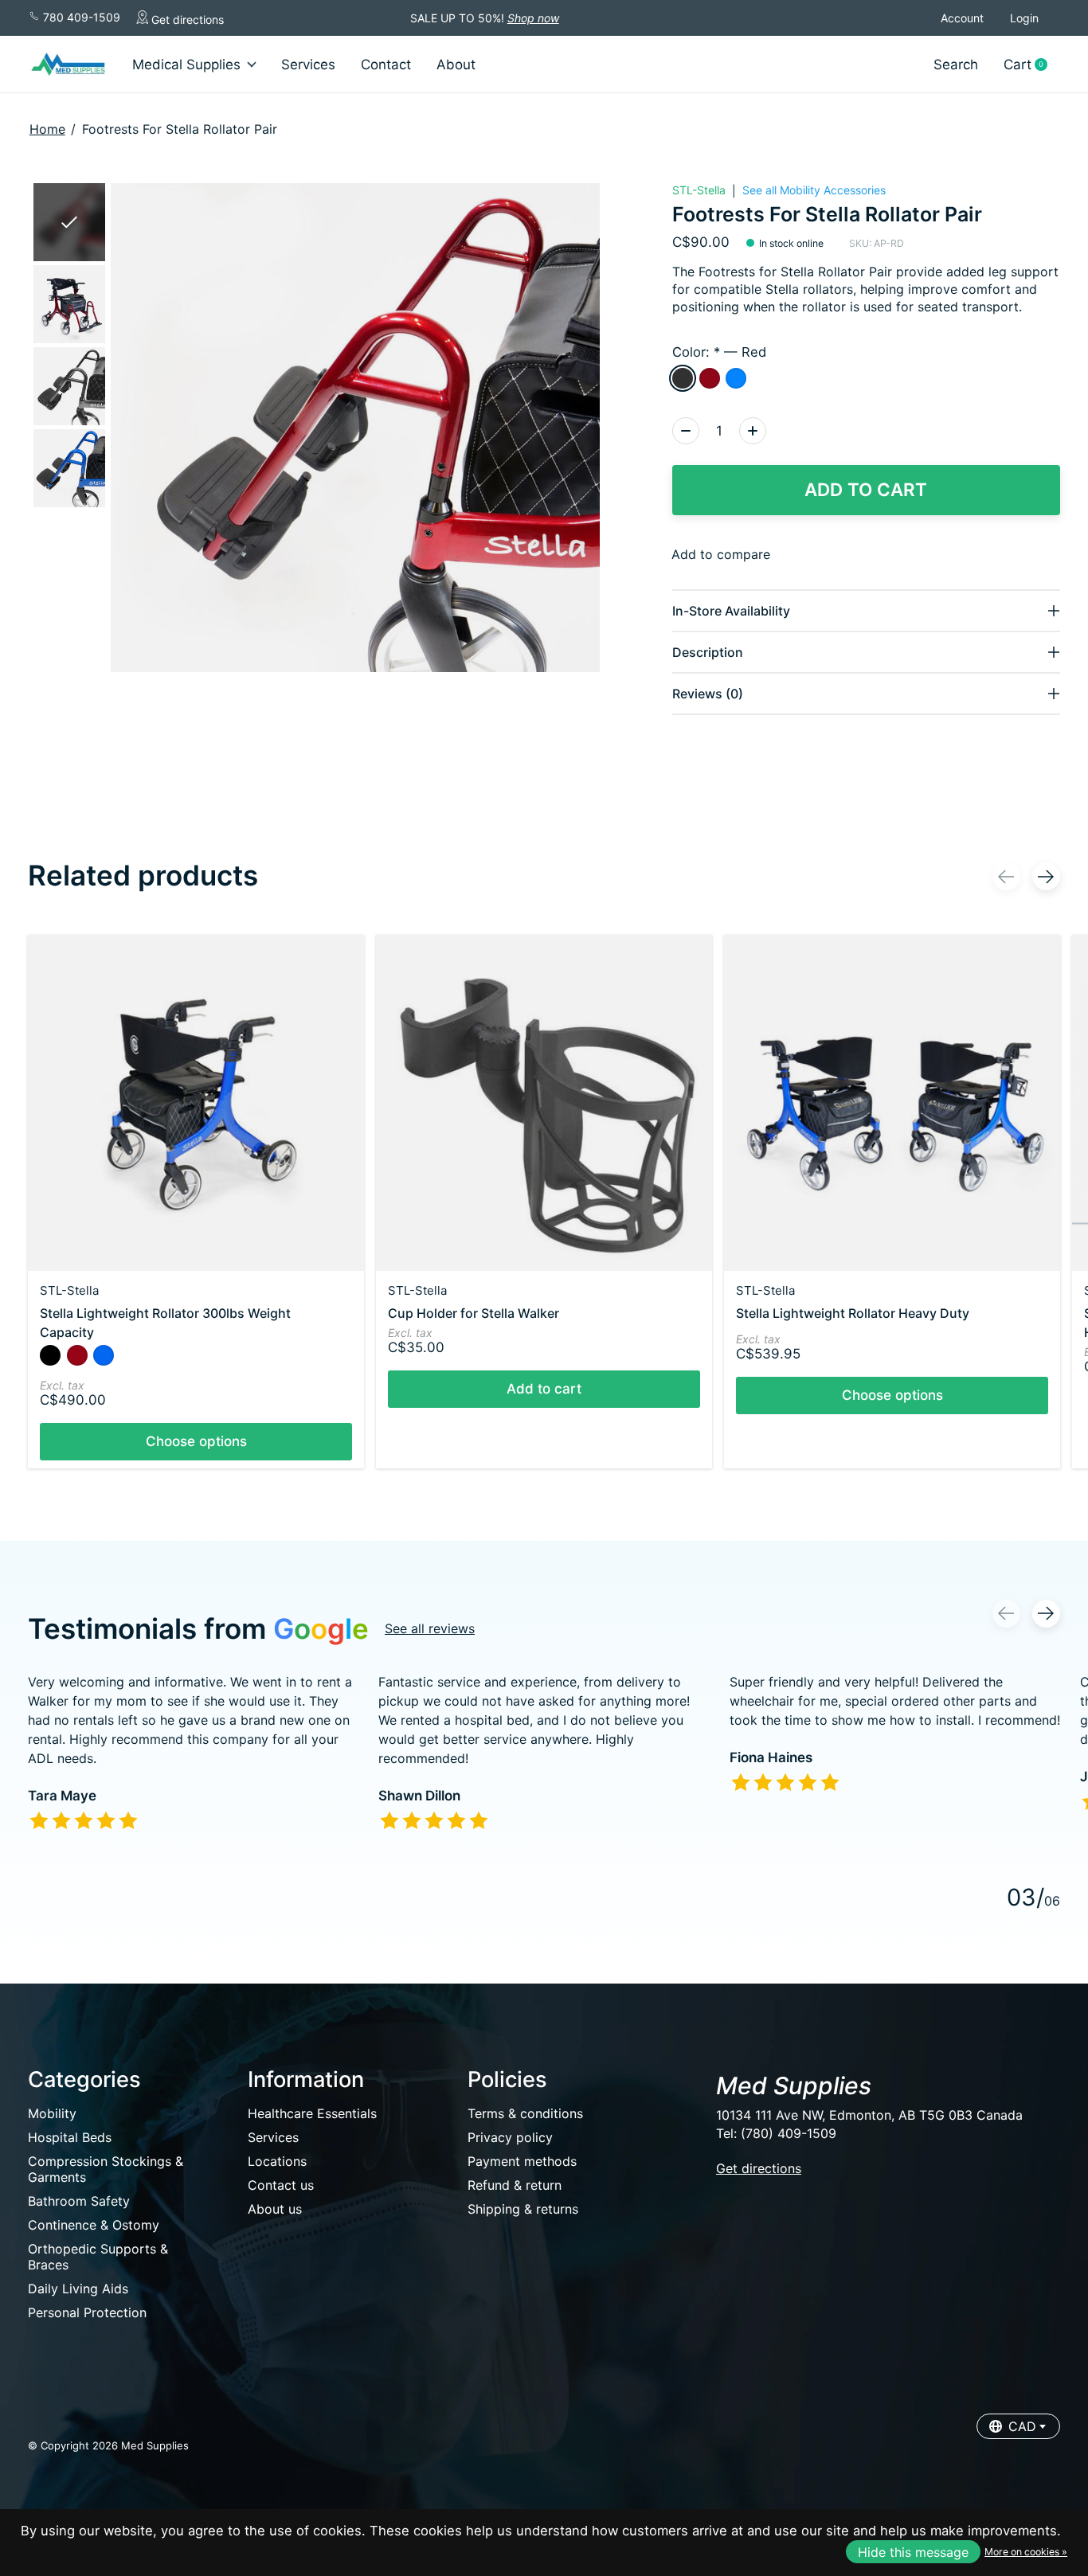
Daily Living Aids (78, 2289)
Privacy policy (510, 2137)
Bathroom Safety (79, 2201)
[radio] (683, 378)
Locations (277, 2161)
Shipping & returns (523, 2209)
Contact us (281, 2185)
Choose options (196, 1441)
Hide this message (913, 2552)
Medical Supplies (186, 64)
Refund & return (515, 2185)
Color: (719, 352)
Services (308, 64)
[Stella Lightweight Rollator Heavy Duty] (892, 1103)
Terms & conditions (525, 2113)
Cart (1031, 65)
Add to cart (866, 489)
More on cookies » (1026, 2552)
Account (962, 18)
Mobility (52, 2113)
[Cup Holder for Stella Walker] (544, 1103)
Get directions (186, 20)
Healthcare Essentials (312, 2113)
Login (1024, 18)
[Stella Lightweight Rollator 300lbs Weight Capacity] (196, 1103)
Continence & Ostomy (94, 2225)
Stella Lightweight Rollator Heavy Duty (853, 1313)
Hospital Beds (70, 2137)
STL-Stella (699, 190)
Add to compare (721, 554)
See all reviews (430, 1628)
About (456, 64)
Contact (386, 64)
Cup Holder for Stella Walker (474, 1313)
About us (275, 2209)
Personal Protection (87, 2312)
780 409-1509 (80, 17)
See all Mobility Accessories (814, 190)
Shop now (533, 18)
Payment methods (522, 2161)
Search (956, 64)
